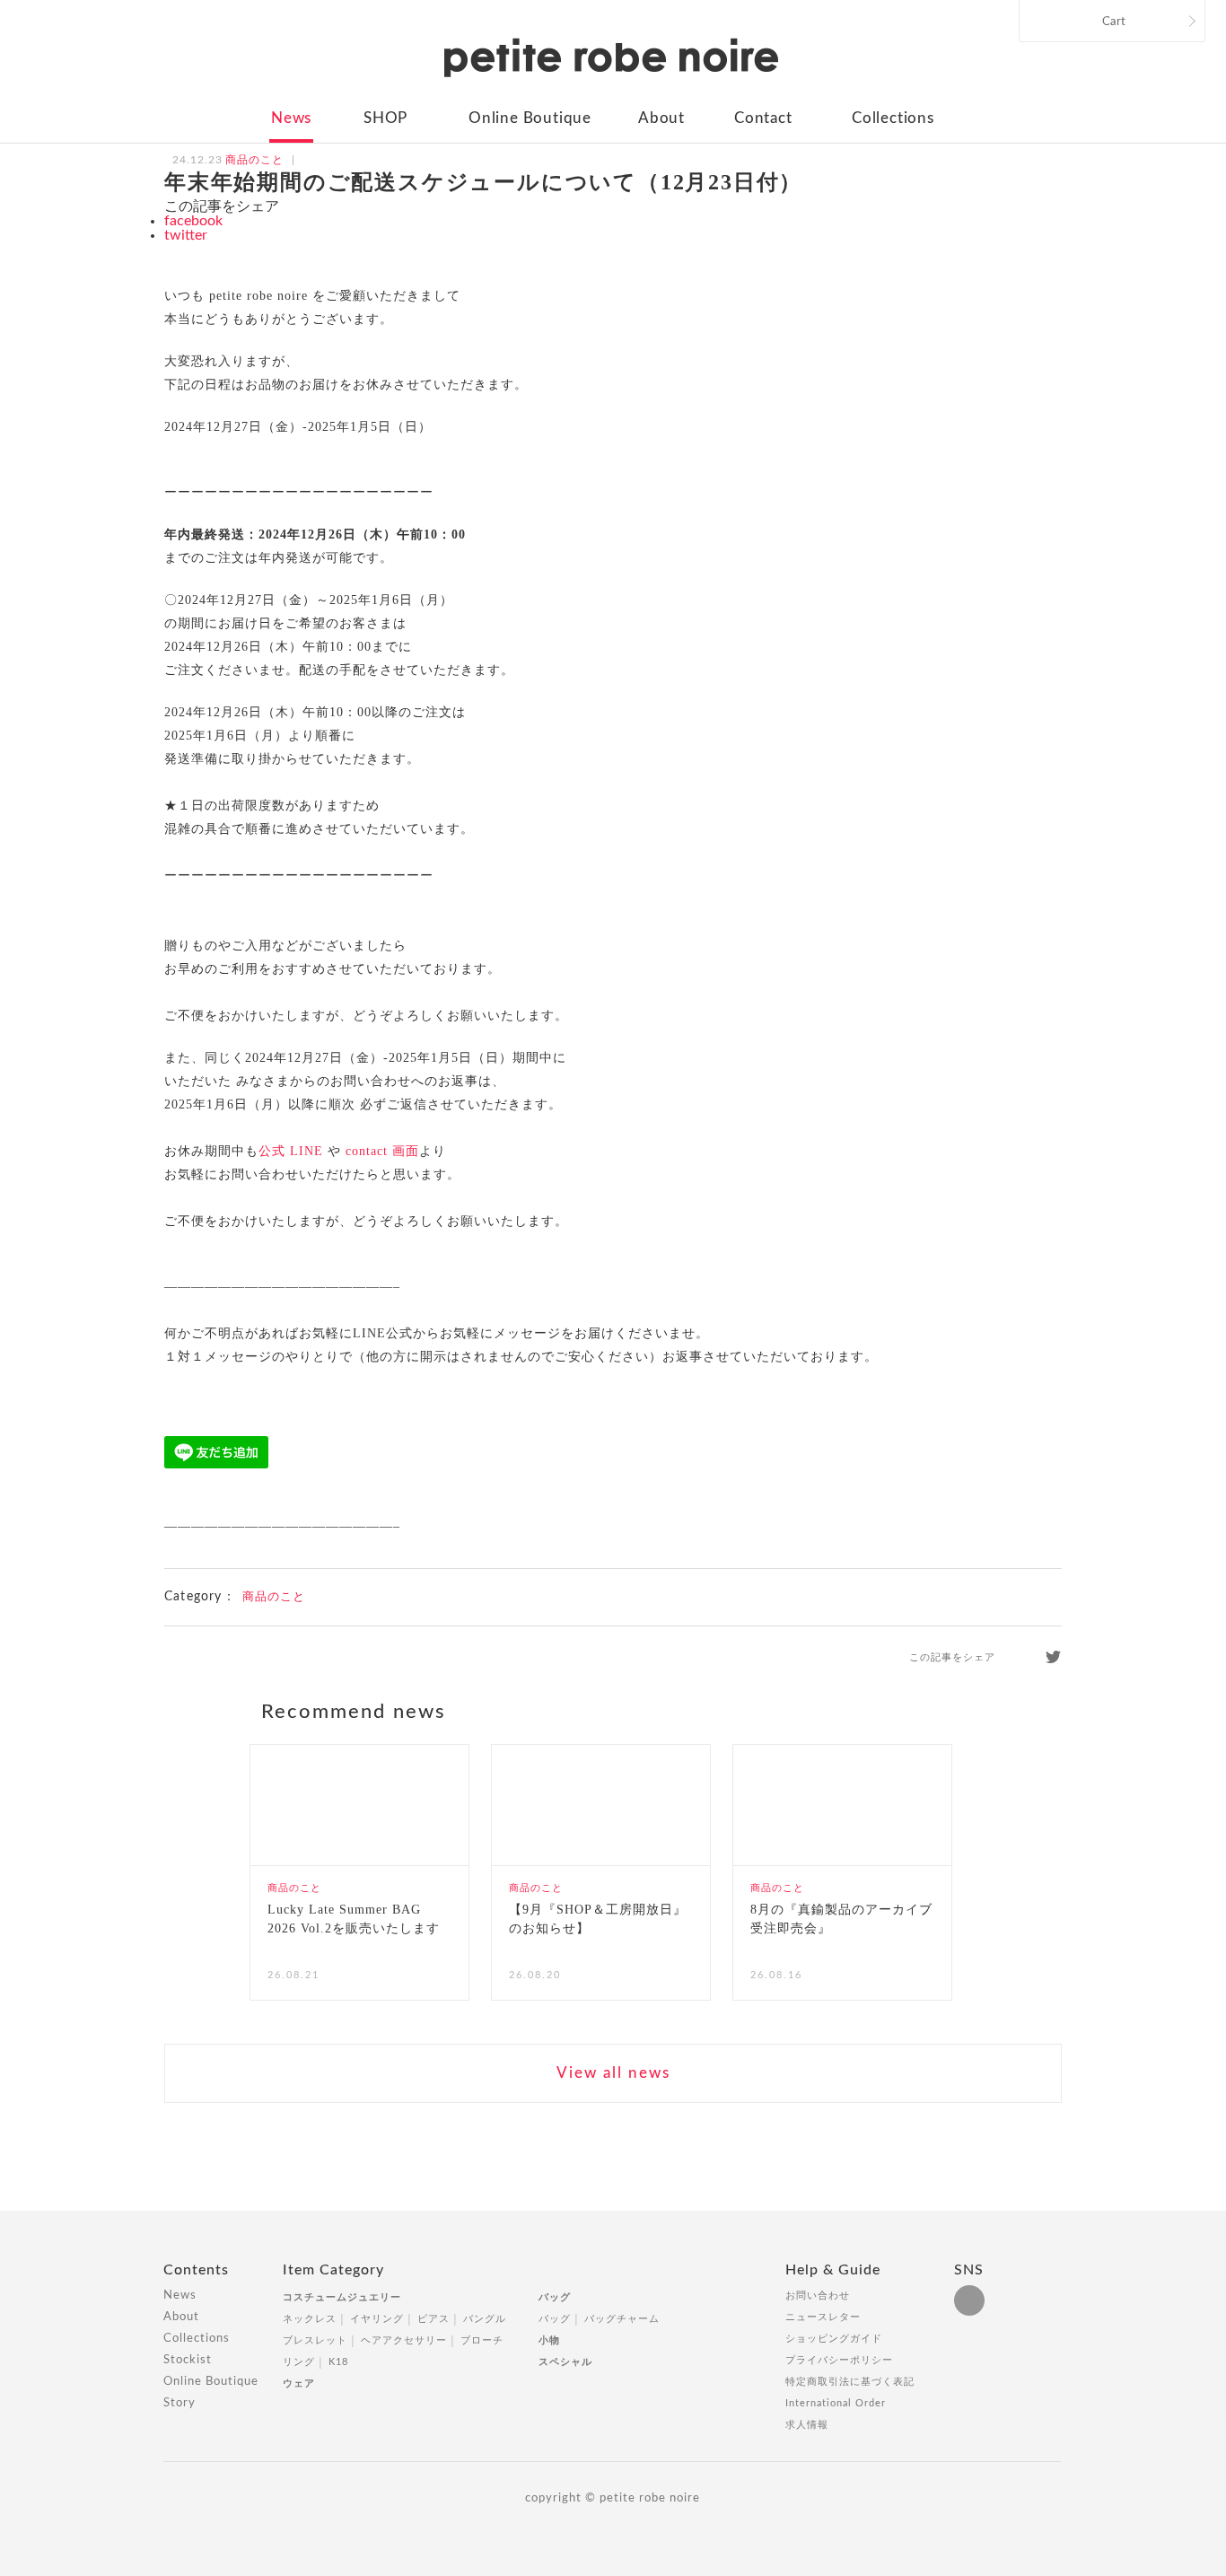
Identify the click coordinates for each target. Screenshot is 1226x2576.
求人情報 (807, 2425)
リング (299, 2362)
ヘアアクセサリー (404, 2340)
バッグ (555, 2297)
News (291, 118)
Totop (1078, 2280)
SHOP (385, 118)
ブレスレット (315, 2340)
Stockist (188, 2360)
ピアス (433, 2319)
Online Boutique (530, 118)
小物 (549, 2340)
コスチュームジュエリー (342, 2297)
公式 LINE (291, 1151)
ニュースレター (823, 2317)
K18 (338, 2362)
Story (180, 2403)
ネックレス (310, 2319)
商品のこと (274, 1597)
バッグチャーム (622, 2319)
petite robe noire (611, 57)
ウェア (299, 2383)
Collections (893, 118)
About (661, 118)
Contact (763, 118)
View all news (613, 2073)
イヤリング (377, 2319)
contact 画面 (382, 1151)
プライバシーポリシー (839, 2360)
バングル (485, 2319)
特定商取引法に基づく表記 (850, 2382)
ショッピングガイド (834, 2339)
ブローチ (482, 2340)
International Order (836, 2403)
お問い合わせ (818, 2296)
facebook (193, 221)
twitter (186, 235)
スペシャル (565, 2362)
